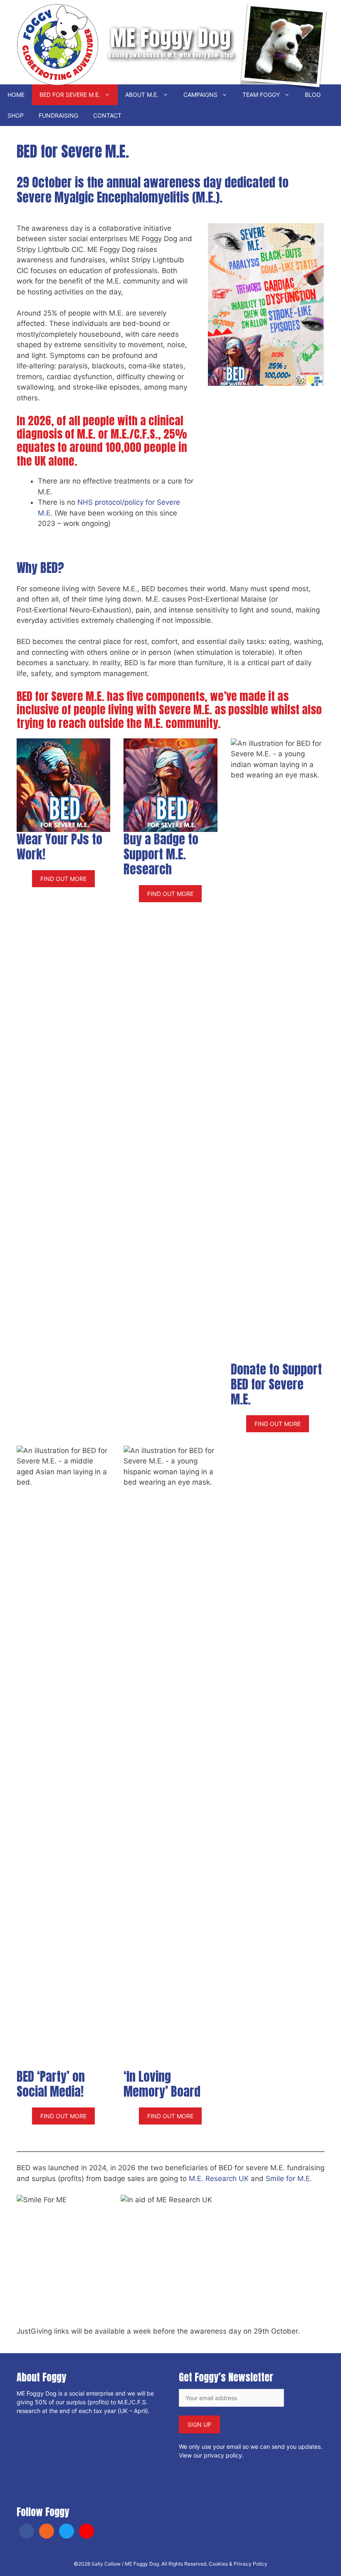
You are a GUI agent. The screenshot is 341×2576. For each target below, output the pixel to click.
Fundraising (58, 115)
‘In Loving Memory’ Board (162, 2084)
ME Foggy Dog (170, 38)
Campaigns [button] (200, 95)
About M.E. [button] (142, 95)
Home (16, 95)
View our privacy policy (210, 2455)
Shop (16, 115)
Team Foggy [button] (261, 95)
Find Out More (63, 879)
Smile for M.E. (289, 2179)
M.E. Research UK (219, 2179)
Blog (313, 95)
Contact (107, 115)
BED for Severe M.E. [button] (70, 95)
